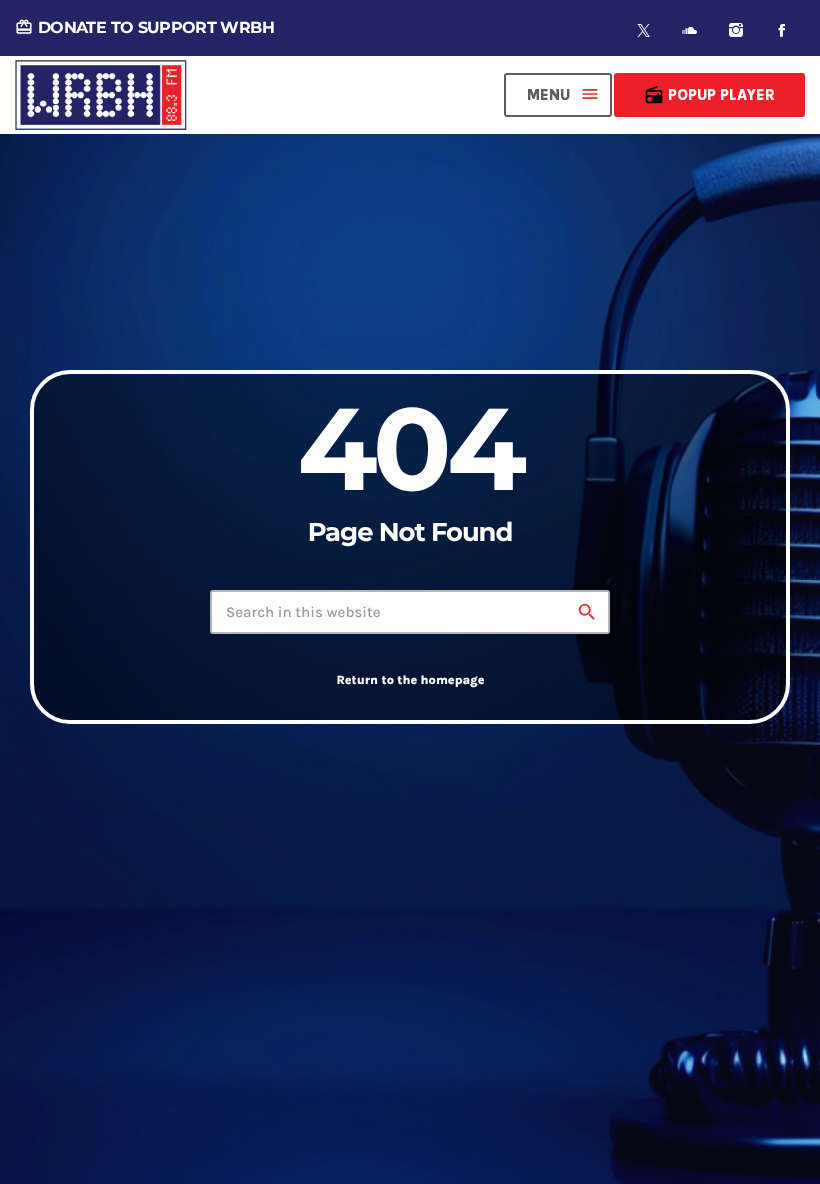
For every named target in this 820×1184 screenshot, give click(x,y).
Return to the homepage (410, 681)
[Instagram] (736, 30)
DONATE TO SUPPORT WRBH (144, 27)
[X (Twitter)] (644, 30)
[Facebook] (782, 30)
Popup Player (709, 95)
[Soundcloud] (690, 30)
